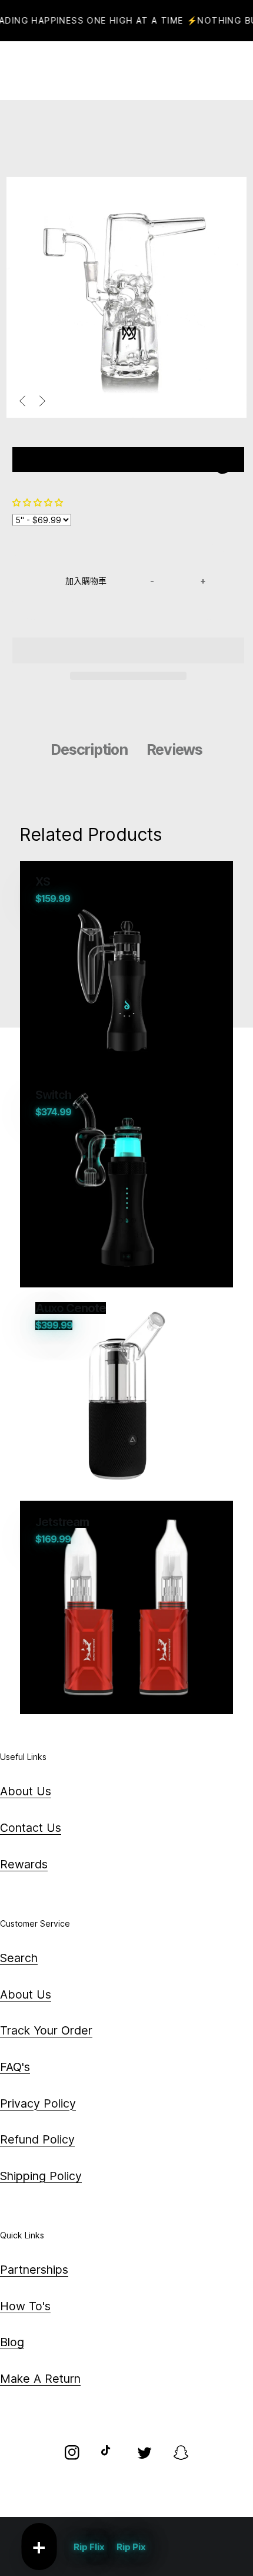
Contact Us (31, 1828)
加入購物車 (86, 581)
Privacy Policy (38, 2103)
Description (89, 749)
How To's (25, 2306)
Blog (12, 2342)
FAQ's (15, 2067)
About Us (26, 1791)
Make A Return (40, 2379)
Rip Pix (131, 2547)
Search (19, 1958)
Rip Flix (89, 2547)
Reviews (174, 749)
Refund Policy (37, 2139)
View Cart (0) (152, 71)
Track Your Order (46, 2030)
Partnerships (34, 2270)
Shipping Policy (41, 2176)
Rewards (24, 1864)
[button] (39, 502)
